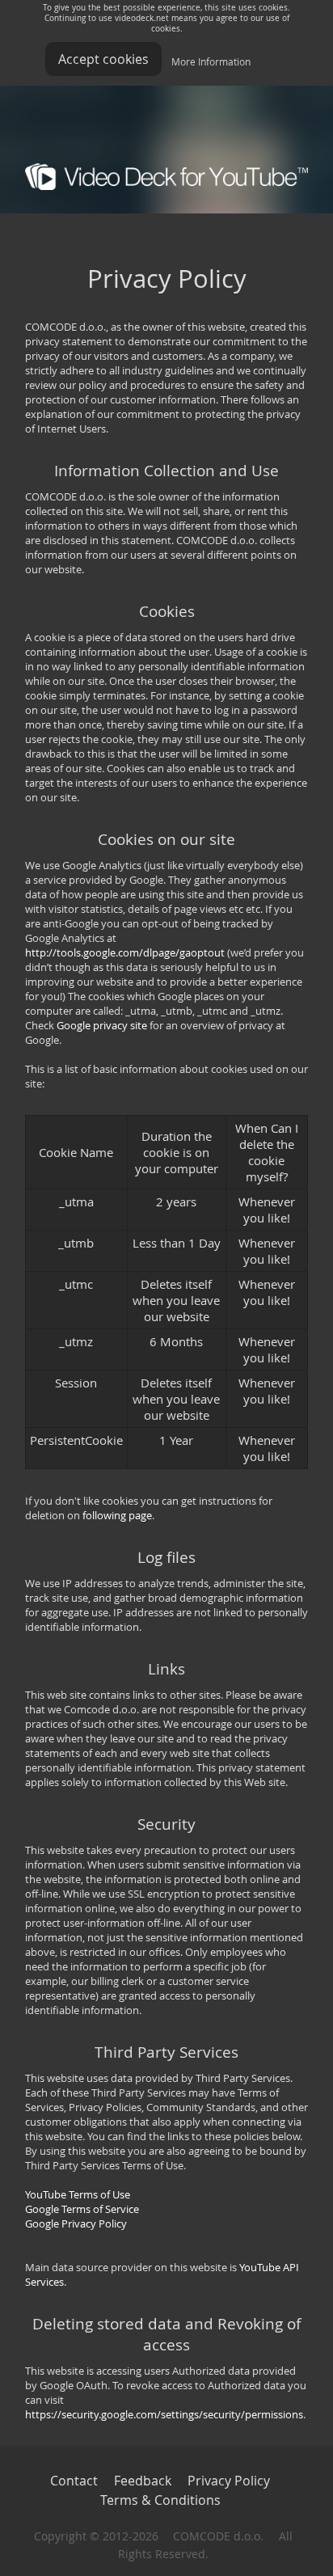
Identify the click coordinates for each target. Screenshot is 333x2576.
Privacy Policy (229, 2481)
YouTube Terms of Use (78, 2194)
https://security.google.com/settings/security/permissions (164, 2414)
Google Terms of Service (82, 2209)
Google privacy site (102, 1025)
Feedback (143, 2481)
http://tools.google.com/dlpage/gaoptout (125, 952)
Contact (74, 2481)
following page (117, 1515)
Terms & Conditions (160, 2500)
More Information (211, 61)
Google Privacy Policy (76, 2223)
